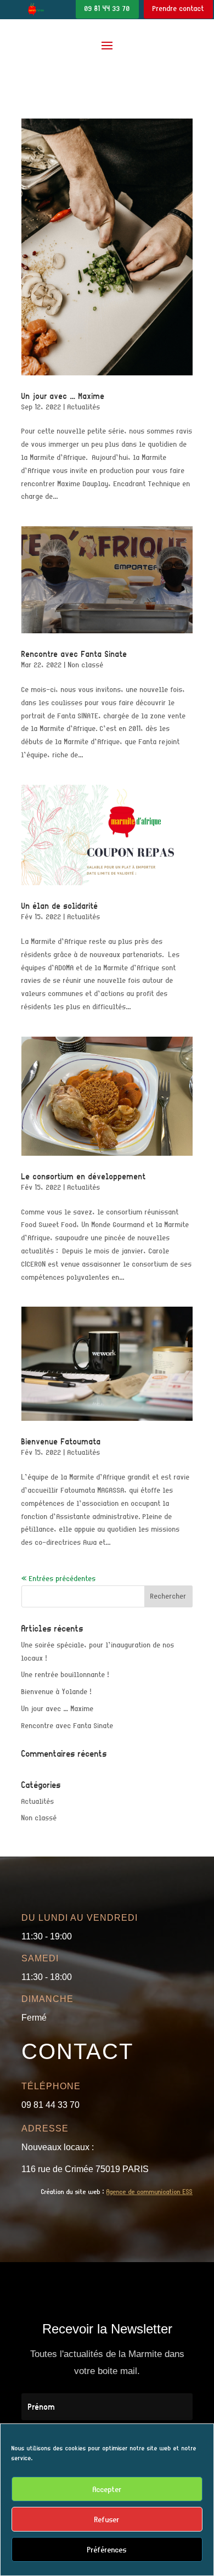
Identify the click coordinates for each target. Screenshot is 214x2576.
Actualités (84, 407)
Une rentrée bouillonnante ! (65, 1675)
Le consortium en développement (84, 1176)
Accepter (107, 2489)
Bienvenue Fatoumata (61, 1441)
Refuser (107, 2519)
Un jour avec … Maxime (63, 396)
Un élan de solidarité (60, 906)
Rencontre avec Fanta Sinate (74, 654)
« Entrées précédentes (59, 1579)
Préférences (107, 2550)
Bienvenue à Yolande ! (57, 1692)
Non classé (86, 665)
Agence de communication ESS (150, 2192)
